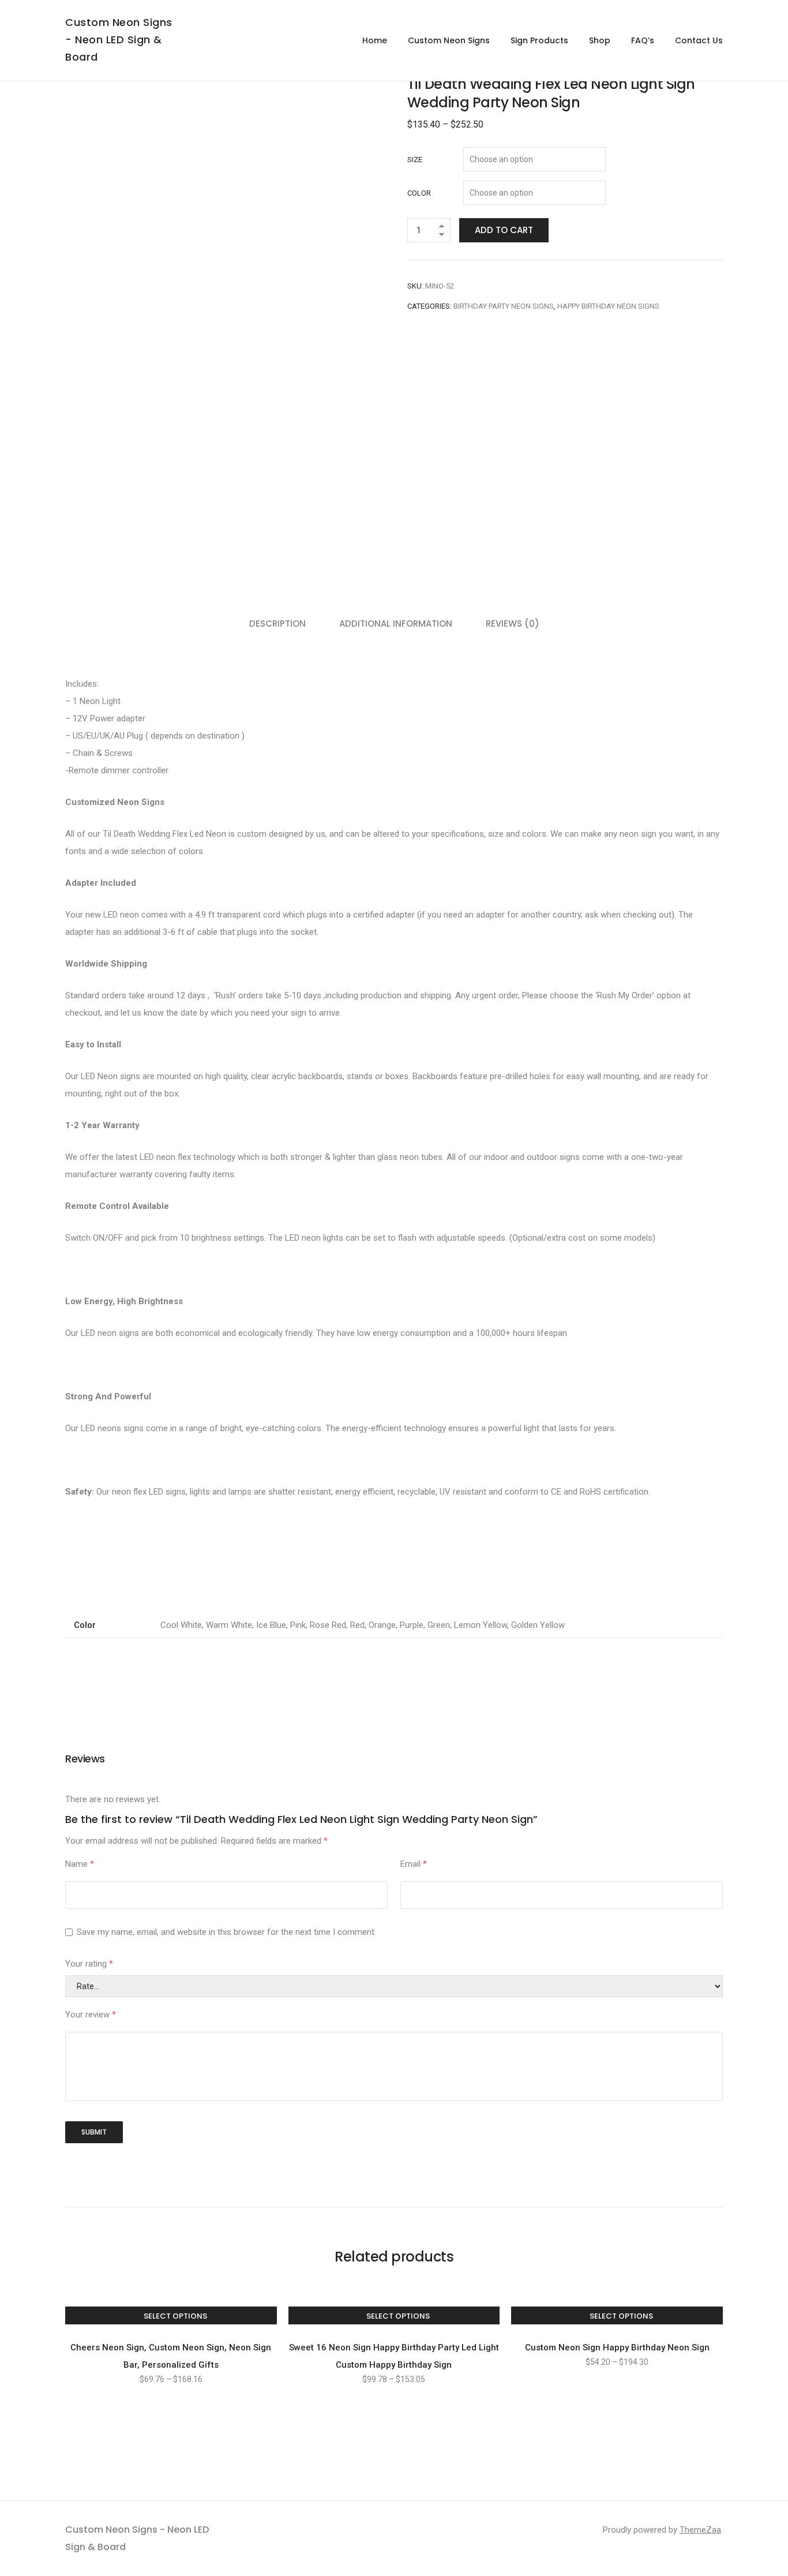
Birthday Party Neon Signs (504, 306)
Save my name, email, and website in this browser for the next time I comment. (226, 1932)
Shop (600, 40)
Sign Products (539, 40)
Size (415, 160)
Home (375, 40)
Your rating (89, 1964)
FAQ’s (643, 40)
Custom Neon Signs (449, 40)
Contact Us (699, 40)
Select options (175, 2316)
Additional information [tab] (396, 624)
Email (414, 1864)
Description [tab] (277, 624)
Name (80, 1864)
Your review (91, 2015)
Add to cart (504, 230)
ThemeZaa (700, 2530)
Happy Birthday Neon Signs (608, 306)
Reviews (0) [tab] (513, 624)
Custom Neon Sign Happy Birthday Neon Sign (617, 2347)
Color (419, 193)
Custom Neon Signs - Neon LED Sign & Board (119, 40)
